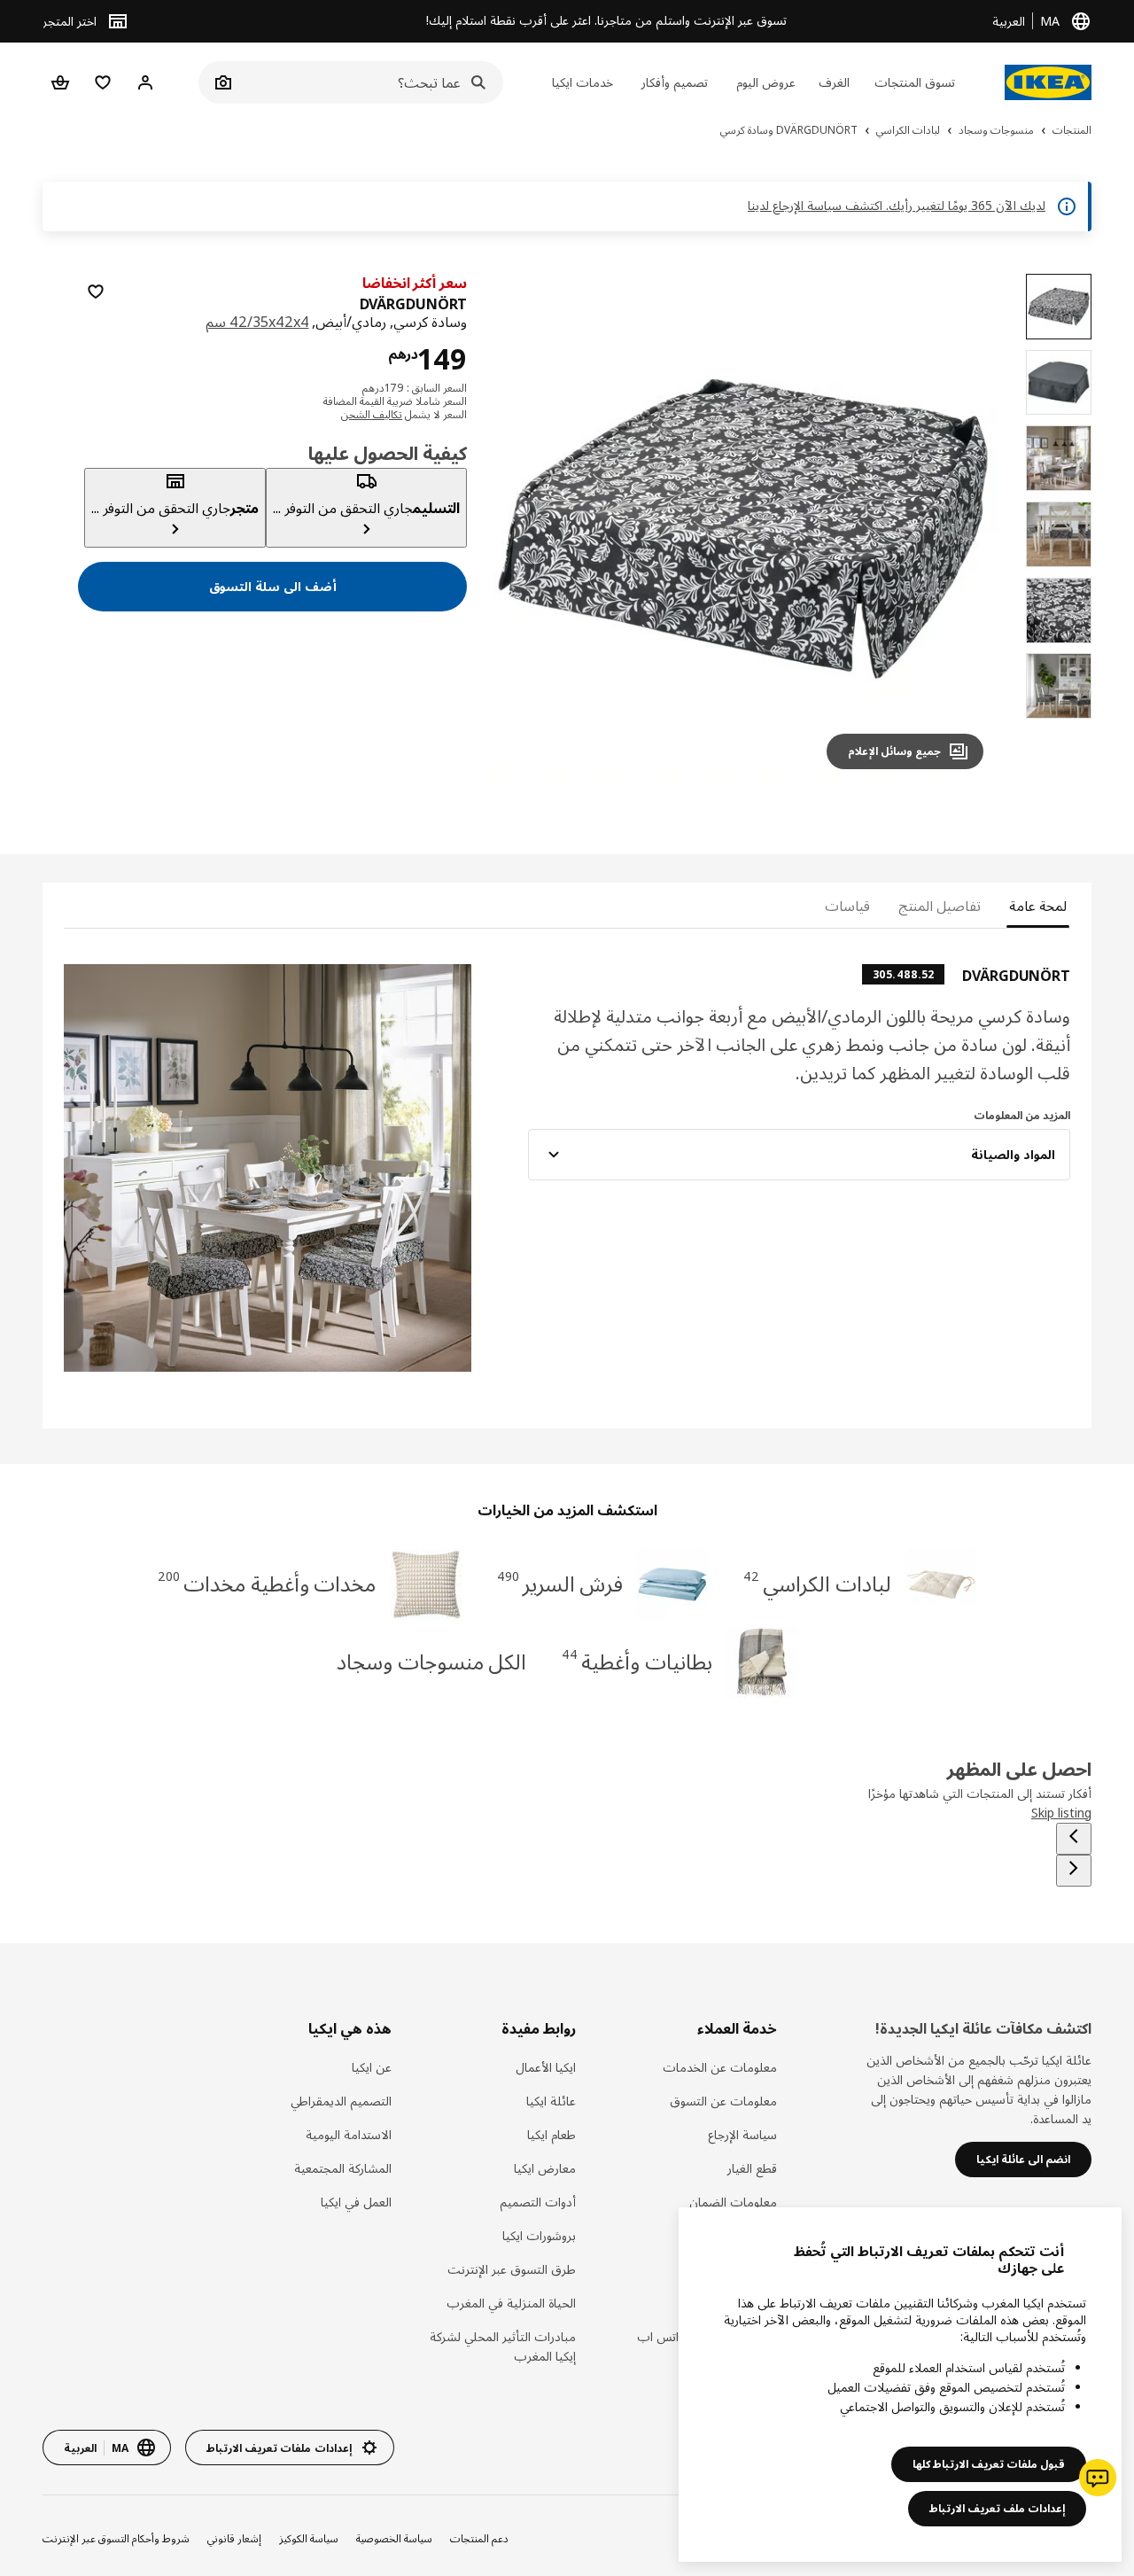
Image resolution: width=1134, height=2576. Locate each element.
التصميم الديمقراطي (341, 2101)
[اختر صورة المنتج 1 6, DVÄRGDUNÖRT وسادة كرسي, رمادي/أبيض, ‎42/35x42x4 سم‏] (1059, 307)
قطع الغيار (752, 2168)
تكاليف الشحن (372, 414)
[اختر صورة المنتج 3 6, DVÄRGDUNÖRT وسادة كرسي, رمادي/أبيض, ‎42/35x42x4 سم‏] (1059, 458)
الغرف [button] (834, 82)
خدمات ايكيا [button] (583, 82)
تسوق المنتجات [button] (915, 82)
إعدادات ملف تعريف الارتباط (997, 2508)
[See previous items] (1074, 1839)
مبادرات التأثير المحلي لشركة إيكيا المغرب (502, 2346)
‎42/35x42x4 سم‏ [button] (257, 322)
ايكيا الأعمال (545, 2067)
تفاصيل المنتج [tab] (940, 906)
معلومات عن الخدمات (720, 2067)
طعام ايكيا (551, 2134)
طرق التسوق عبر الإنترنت (511, 2269)
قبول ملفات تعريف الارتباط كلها (989, 2464)
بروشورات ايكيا (539, 2235)
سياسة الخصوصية (394, 2538)
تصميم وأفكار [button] (675, 82)
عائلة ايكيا (551, 2101)
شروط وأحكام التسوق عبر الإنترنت (116, 2538)
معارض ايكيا (544, 2168)
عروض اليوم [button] (766, 82)
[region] (743, 529)
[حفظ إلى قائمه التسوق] (96, 292)
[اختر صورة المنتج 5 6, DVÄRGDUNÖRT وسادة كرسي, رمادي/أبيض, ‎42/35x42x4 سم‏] (1059, 611)
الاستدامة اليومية (349, 2134)
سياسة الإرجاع (742, 2134)
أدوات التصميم (537, 2202)
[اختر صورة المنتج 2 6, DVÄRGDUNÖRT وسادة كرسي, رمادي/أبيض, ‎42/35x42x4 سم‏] (1059, 383)
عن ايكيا (372, 2067)
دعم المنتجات (479, 2538)
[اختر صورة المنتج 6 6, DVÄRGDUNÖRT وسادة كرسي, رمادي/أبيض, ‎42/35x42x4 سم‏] (1059, 686)
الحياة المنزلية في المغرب (511, 2303)
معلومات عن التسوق (723, 2101)
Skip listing (1061, 1813)
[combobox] (370, 82)
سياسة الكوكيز (309, 2538)
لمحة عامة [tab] (1038, 906)
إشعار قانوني (234, 2538)
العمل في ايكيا (356, 2202)
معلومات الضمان (733, 2202)
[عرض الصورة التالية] (524, 528)
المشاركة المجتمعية (343, 2168)
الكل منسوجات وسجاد (432, 1661)
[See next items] (1074, 1871)
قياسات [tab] (847, 906)
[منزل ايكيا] (1048, 82)
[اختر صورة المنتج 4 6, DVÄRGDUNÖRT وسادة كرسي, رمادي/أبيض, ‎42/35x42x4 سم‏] (1059, 534)
